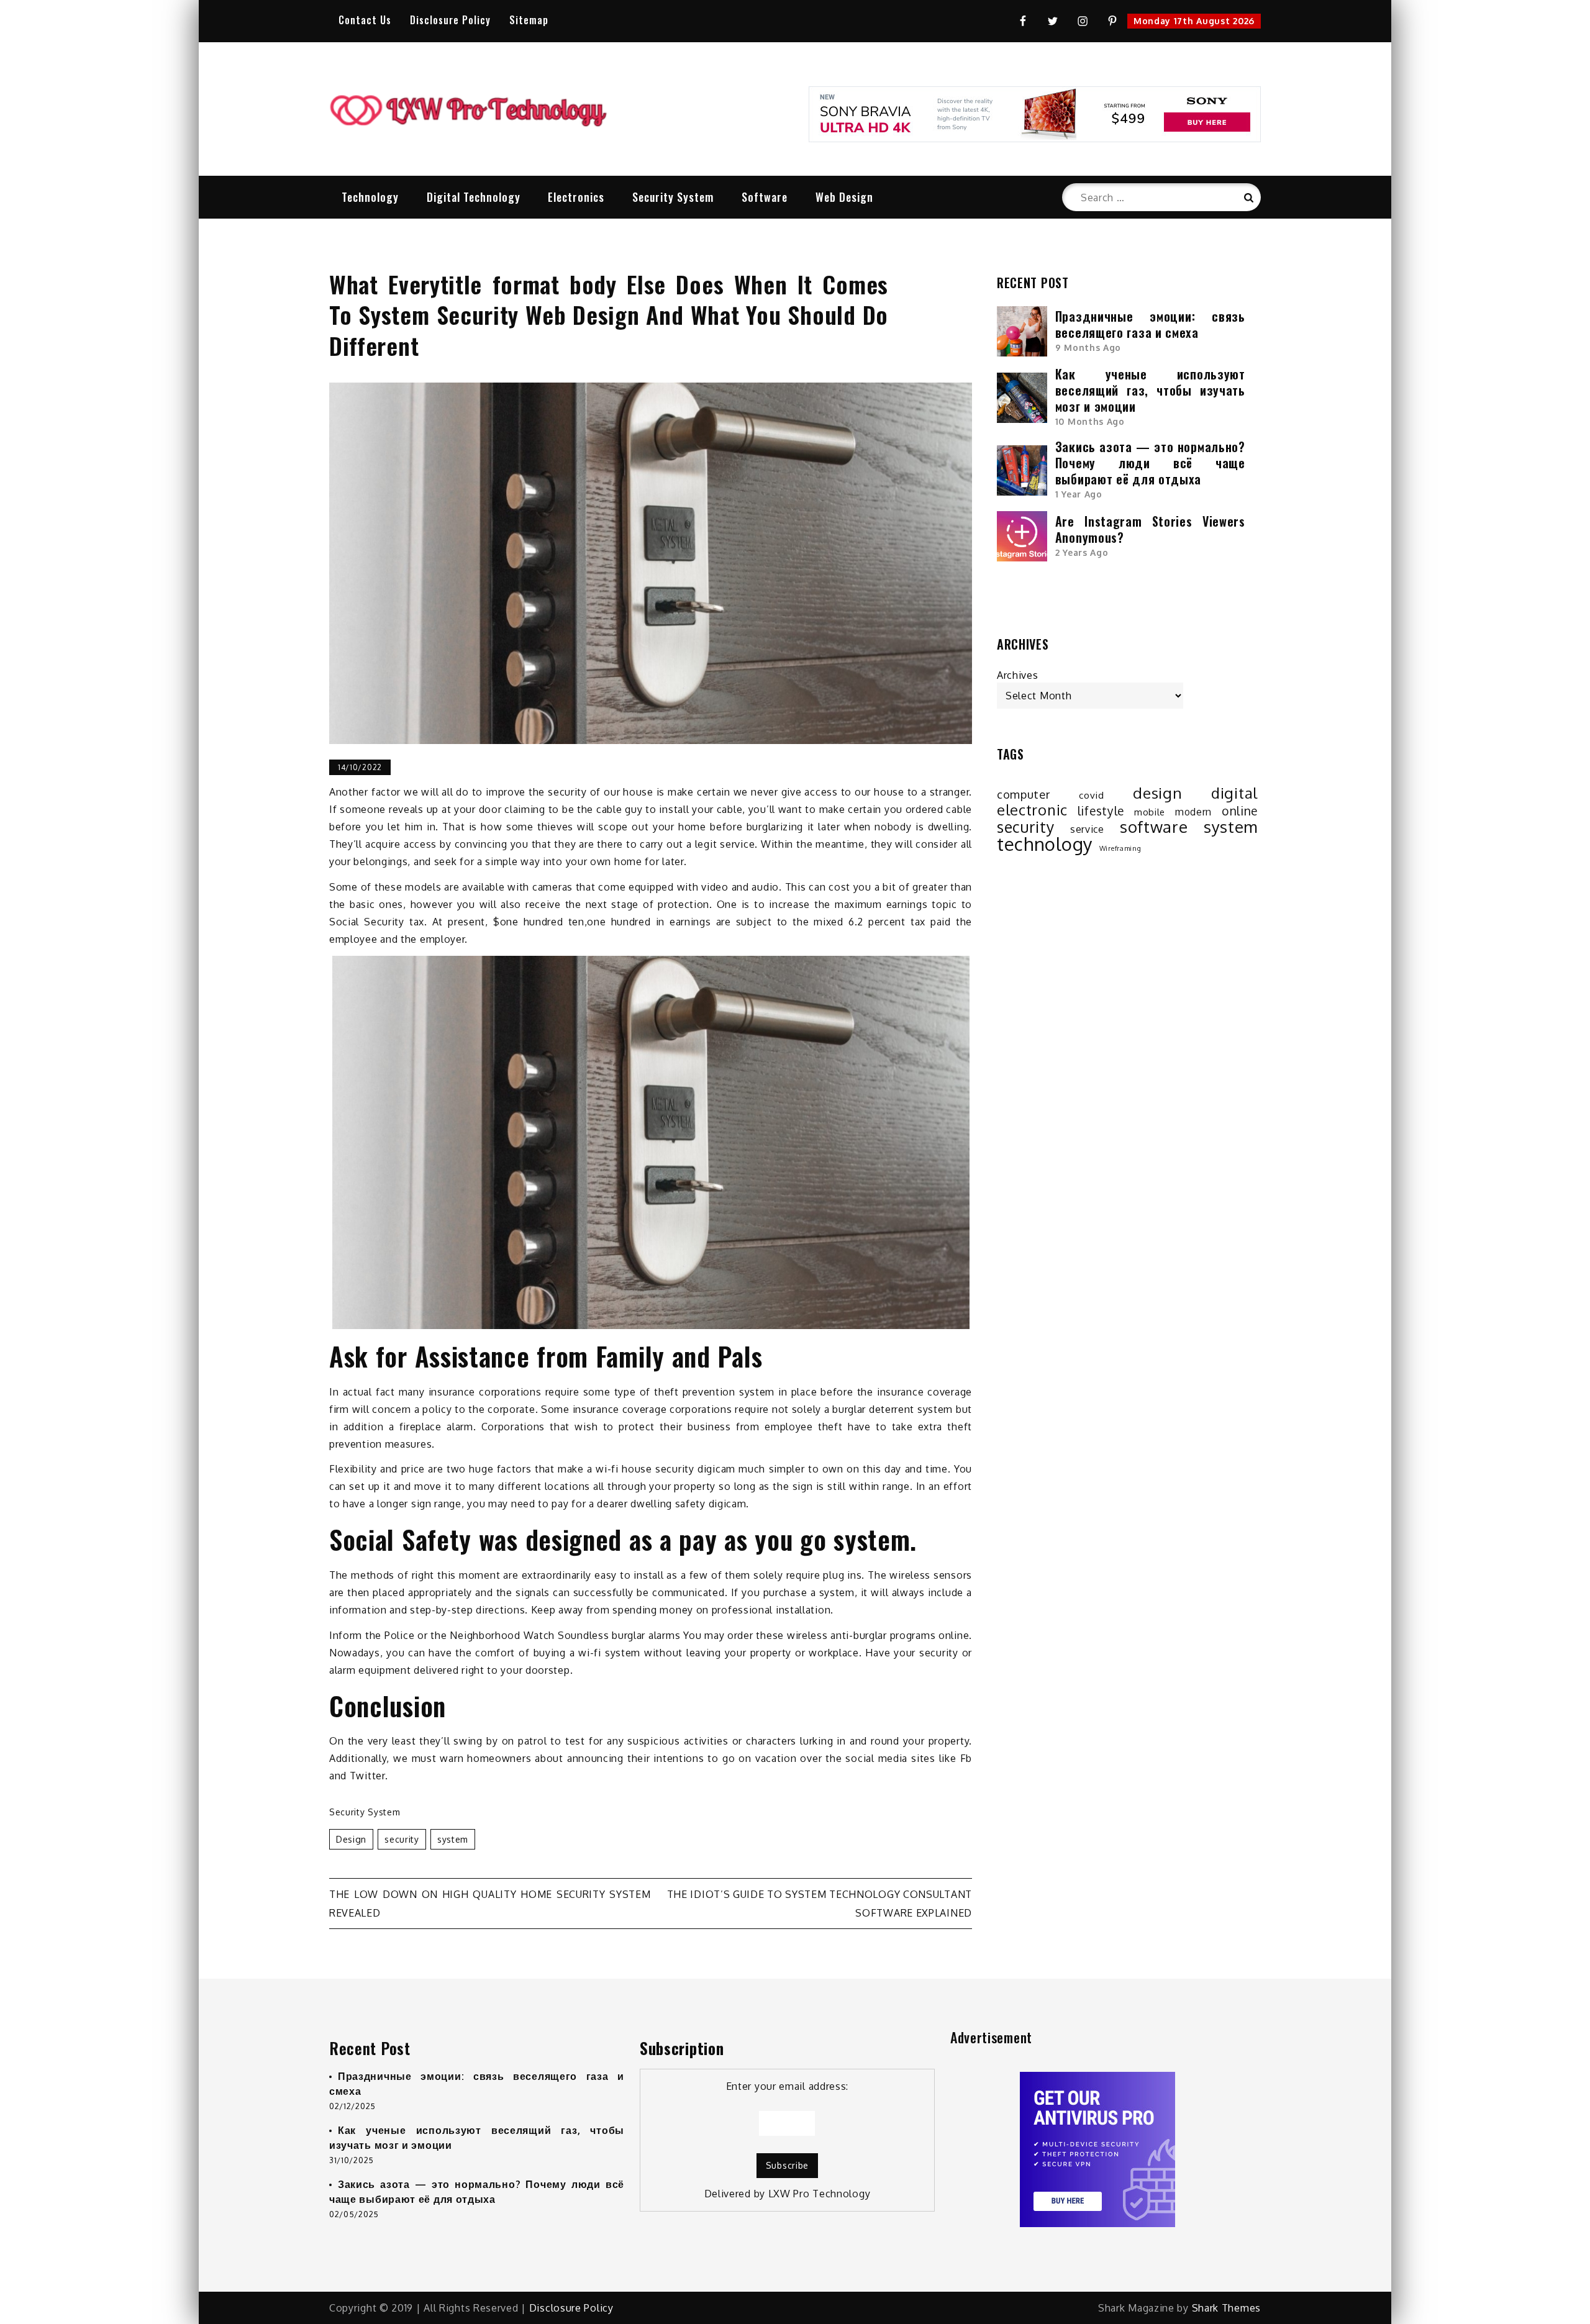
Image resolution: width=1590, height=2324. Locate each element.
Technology (370, 197)
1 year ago (1079, 494)
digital (1234, 793)
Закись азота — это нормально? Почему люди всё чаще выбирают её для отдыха (1150, 463)
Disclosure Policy (450, 20)
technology (1045, 844)
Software (765, 197)
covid (1092, 795)
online (1240, 811)
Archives (1018, 675)
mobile (1150, 812)
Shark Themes (1226, 2308)
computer (1024, 794)
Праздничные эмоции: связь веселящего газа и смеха (1150, 324)
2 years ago (1082, 552)
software (1154, 827)
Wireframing (1120, 848)
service (1087, 829)
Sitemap (529, 20)
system (453, 1839)
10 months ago (1090, 421)
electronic (1032, 810)
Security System (673, 197)
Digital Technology (474, 197)
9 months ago (1088, 347)
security (402, 1839)
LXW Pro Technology (820, 2194)
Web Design (844, 197)
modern (1193, 812)
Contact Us (365, 20)
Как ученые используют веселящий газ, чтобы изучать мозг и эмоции (1150, 390)
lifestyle (1101, 811)
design (351, 1839)
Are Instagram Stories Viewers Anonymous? (1150, 529)
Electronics (576, 197)
